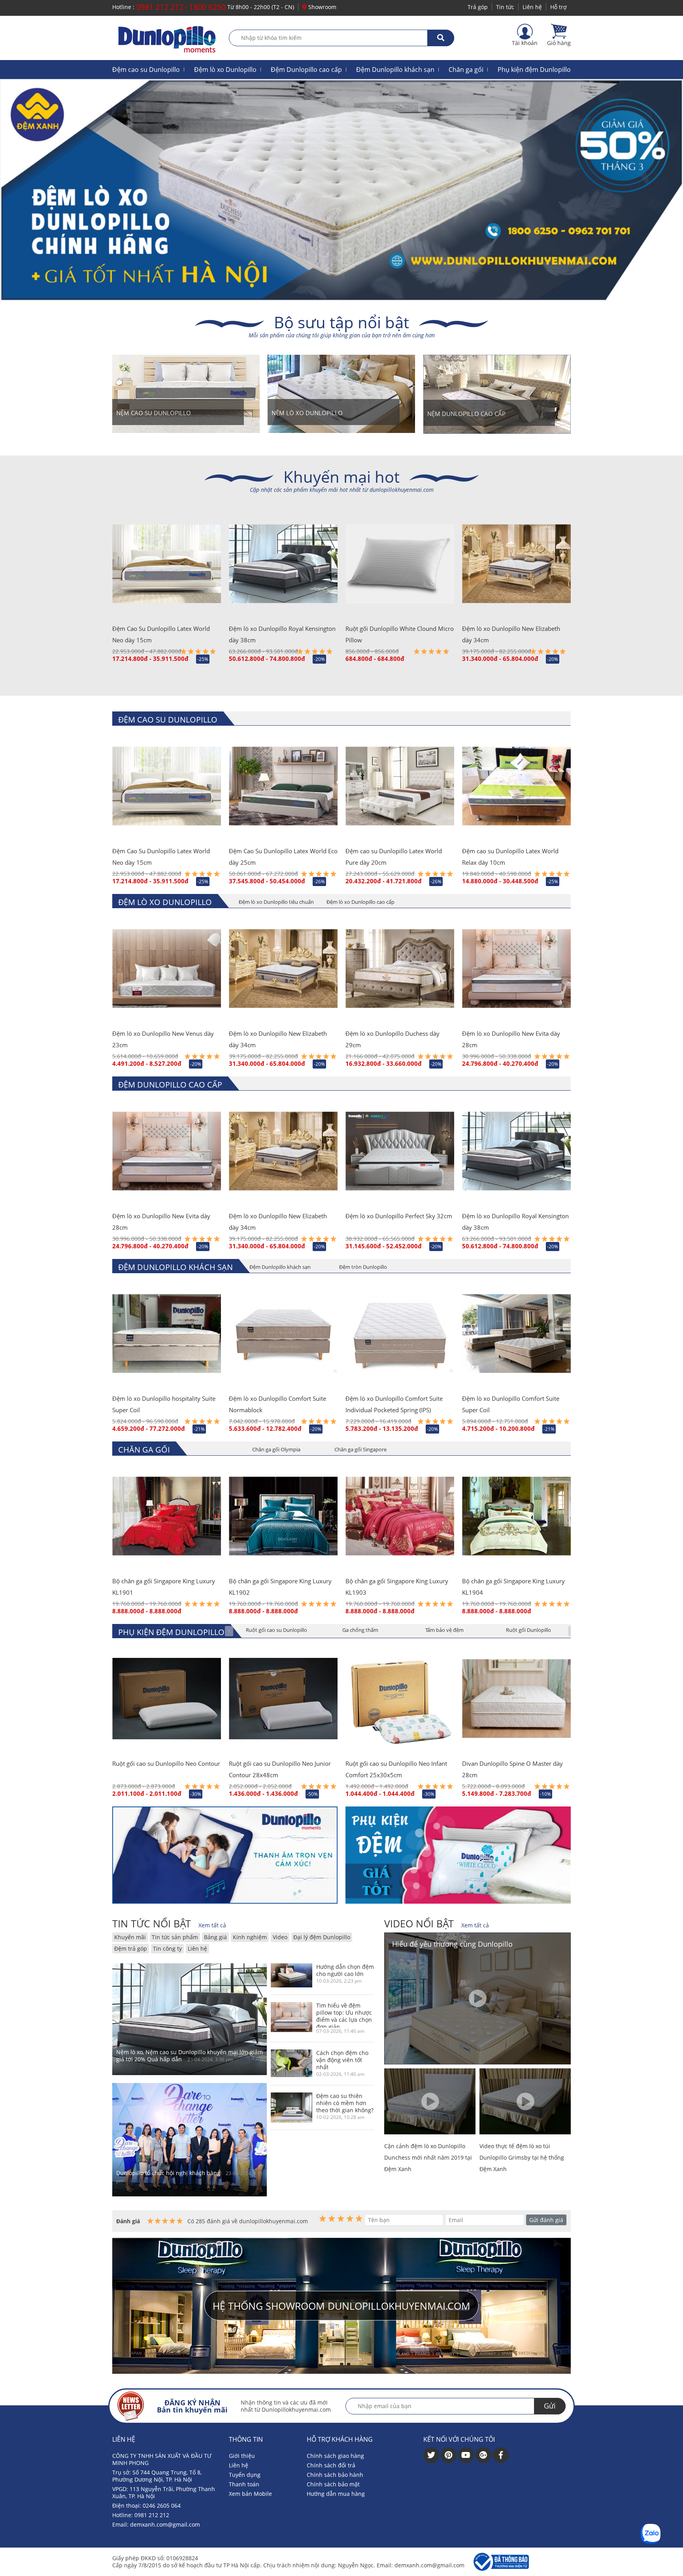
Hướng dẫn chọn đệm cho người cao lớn (345, 1970)
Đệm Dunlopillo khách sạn (395, 70)
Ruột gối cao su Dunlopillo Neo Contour (166, 1763)
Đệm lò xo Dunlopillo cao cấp (360, 902)
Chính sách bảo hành (335, 2475)
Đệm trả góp (131, 1948)
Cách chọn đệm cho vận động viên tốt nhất (342, 2060)
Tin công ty (167, 1948)
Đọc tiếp (249, 2059)
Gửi (550, 2406)
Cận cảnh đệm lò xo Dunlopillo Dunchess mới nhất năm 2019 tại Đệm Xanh (428, 2157)
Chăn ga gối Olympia (276, 1449)
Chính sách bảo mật (333, 2484)
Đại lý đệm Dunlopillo (322, 1937)
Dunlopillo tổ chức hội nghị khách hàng (168, 2173)
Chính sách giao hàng (335, 2456)
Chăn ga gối (466, 70)
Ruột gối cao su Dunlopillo (276, 1630)
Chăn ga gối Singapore (360, 1449)
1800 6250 (207, 7)
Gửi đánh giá (546, 2220)
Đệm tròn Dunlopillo (363, 1267)
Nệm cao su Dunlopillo (154, 413)
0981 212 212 (160, 7)
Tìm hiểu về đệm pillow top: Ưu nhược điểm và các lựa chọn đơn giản (344, 2015)
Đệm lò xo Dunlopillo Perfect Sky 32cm (399, 1216)
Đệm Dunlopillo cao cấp (306, 70)
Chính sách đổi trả (331, 2465)
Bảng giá (215, 1937)
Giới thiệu (242, 2456)
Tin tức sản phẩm (175, 1937)
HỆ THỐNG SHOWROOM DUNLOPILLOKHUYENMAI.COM (341, 2306)
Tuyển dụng (245, 2475)
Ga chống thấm (360, 1630)
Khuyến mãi (130, 1937)
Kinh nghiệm (250, 1937)
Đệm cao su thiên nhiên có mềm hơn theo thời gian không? (345, 2103)
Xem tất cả (212, 1925)
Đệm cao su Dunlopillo (146, 70)
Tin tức (505, 7)
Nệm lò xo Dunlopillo (307, 413)
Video (280, 1937)
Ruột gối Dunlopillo (528, 1630)
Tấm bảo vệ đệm (444, 1630)
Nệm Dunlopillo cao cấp (466, 414)
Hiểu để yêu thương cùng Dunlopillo (452, 1944)
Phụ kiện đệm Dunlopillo (534, 70)
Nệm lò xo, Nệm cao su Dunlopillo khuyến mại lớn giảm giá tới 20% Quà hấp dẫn (190, 2056)
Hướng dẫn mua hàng (336, 2494)
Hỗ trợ (558, 7)
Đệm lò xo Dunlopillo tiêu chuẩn (276, 902)
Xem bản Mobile (250, 2494)
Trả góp (478, 7)
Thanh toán (244, 2484)
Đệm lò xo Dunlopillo (225, 70)
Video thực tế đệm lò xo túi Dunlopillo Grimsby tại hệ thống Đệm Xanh (522, 2157)
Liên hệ (532, 7)
